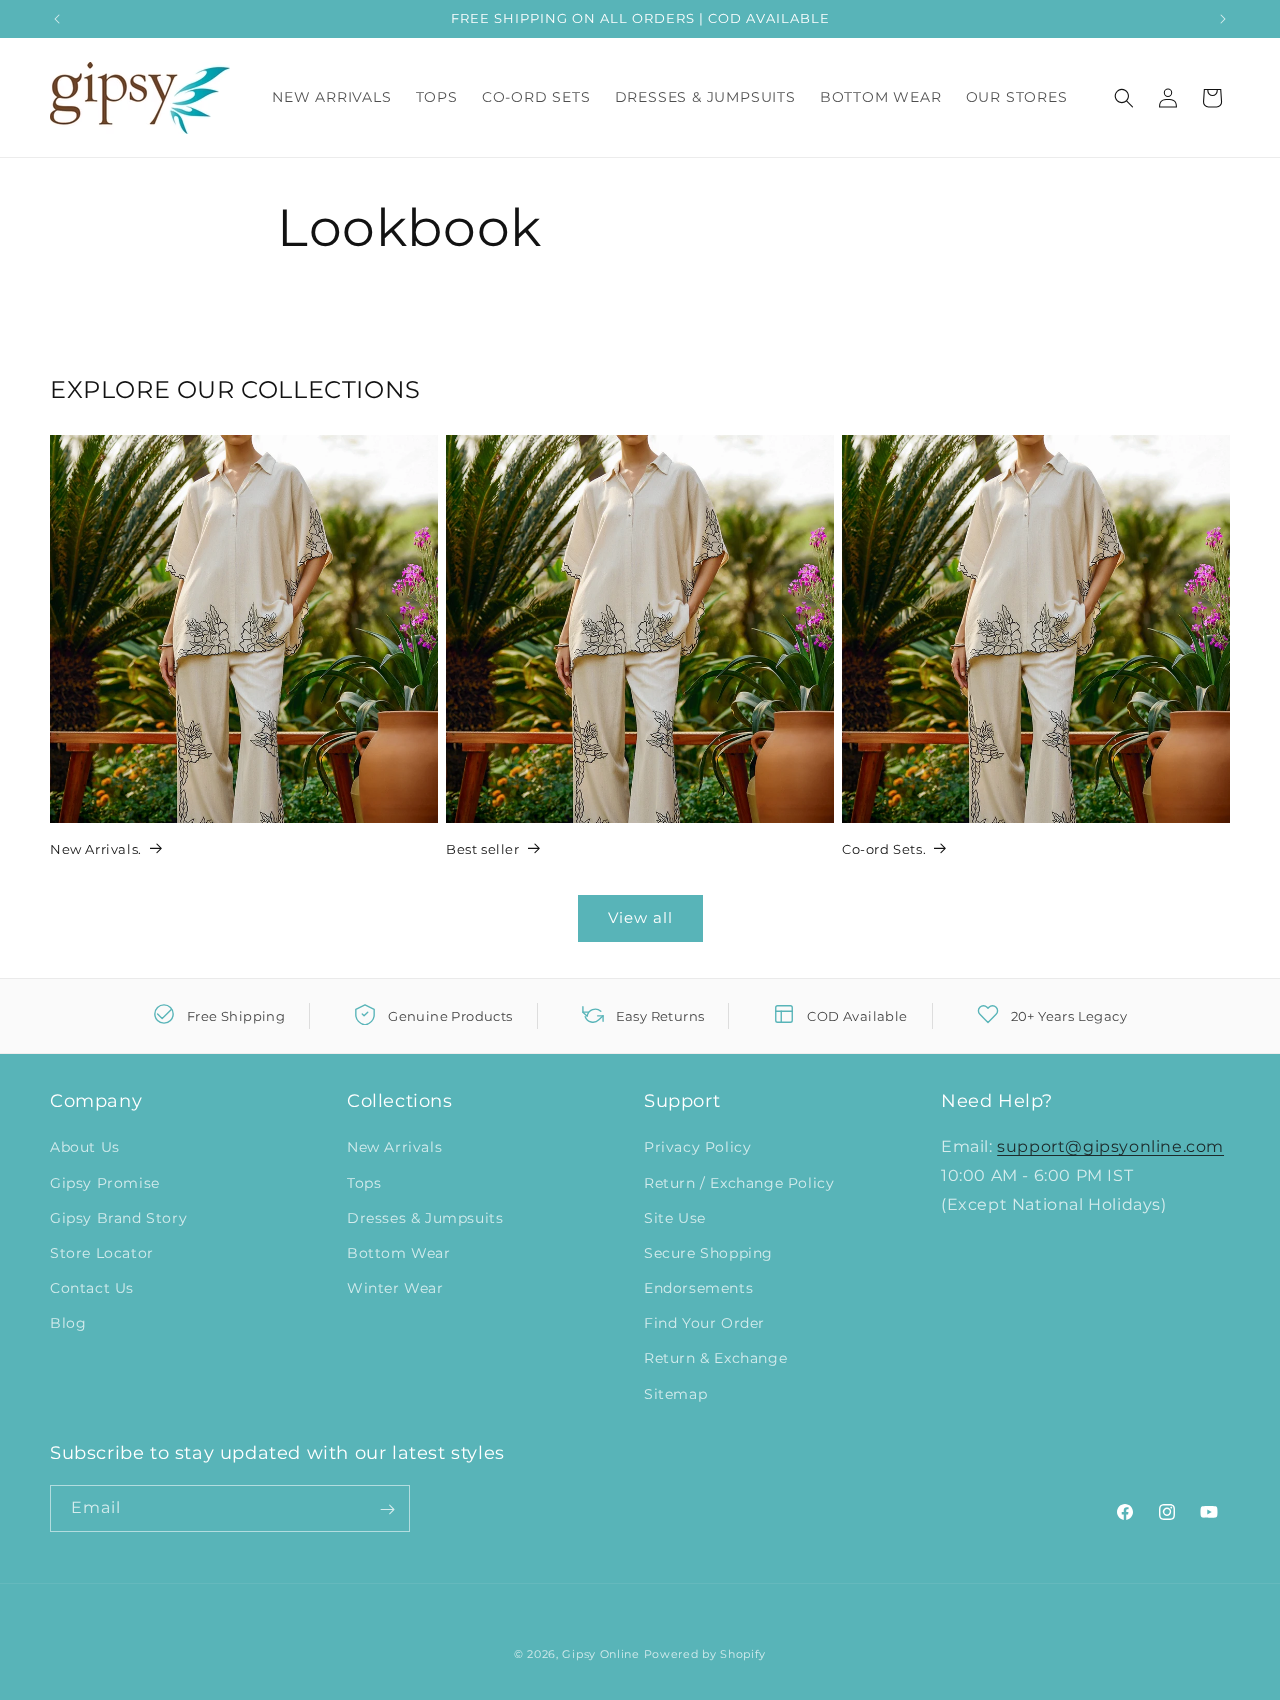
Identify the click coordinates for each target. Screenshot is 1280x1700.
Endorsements (698, 1288)
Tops (364, 1183)
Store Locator (102, 1253)
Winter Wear (395, 1288)
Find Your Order (704, 1324)
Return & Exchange (715, 1359)
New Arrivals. (96, 849)
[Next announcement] (1223, 19)
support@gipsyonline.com (1110, 1147)
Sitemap (675, 1394)
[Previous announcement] (57, 19)
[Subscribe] (387, 1509)
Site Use (675, 1218)
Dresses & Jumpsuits (425, 1218)
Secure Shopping (708, 1253)
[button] (1124, 98)
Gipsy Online (600, 1654)
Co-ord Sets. (884, 849)
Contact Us (92, 1288)
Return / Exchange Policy (739, 1183)
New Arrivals (394, 1148)
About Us (85, 1148)
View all (640, 917)
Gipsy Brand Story (118, 1218)
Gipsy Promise (105, 1183)
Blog (68, 1324)
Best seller (483, 849)
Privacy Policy (697, 1148)
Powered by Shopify (705, 1654)
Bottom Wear (399, 1253)
